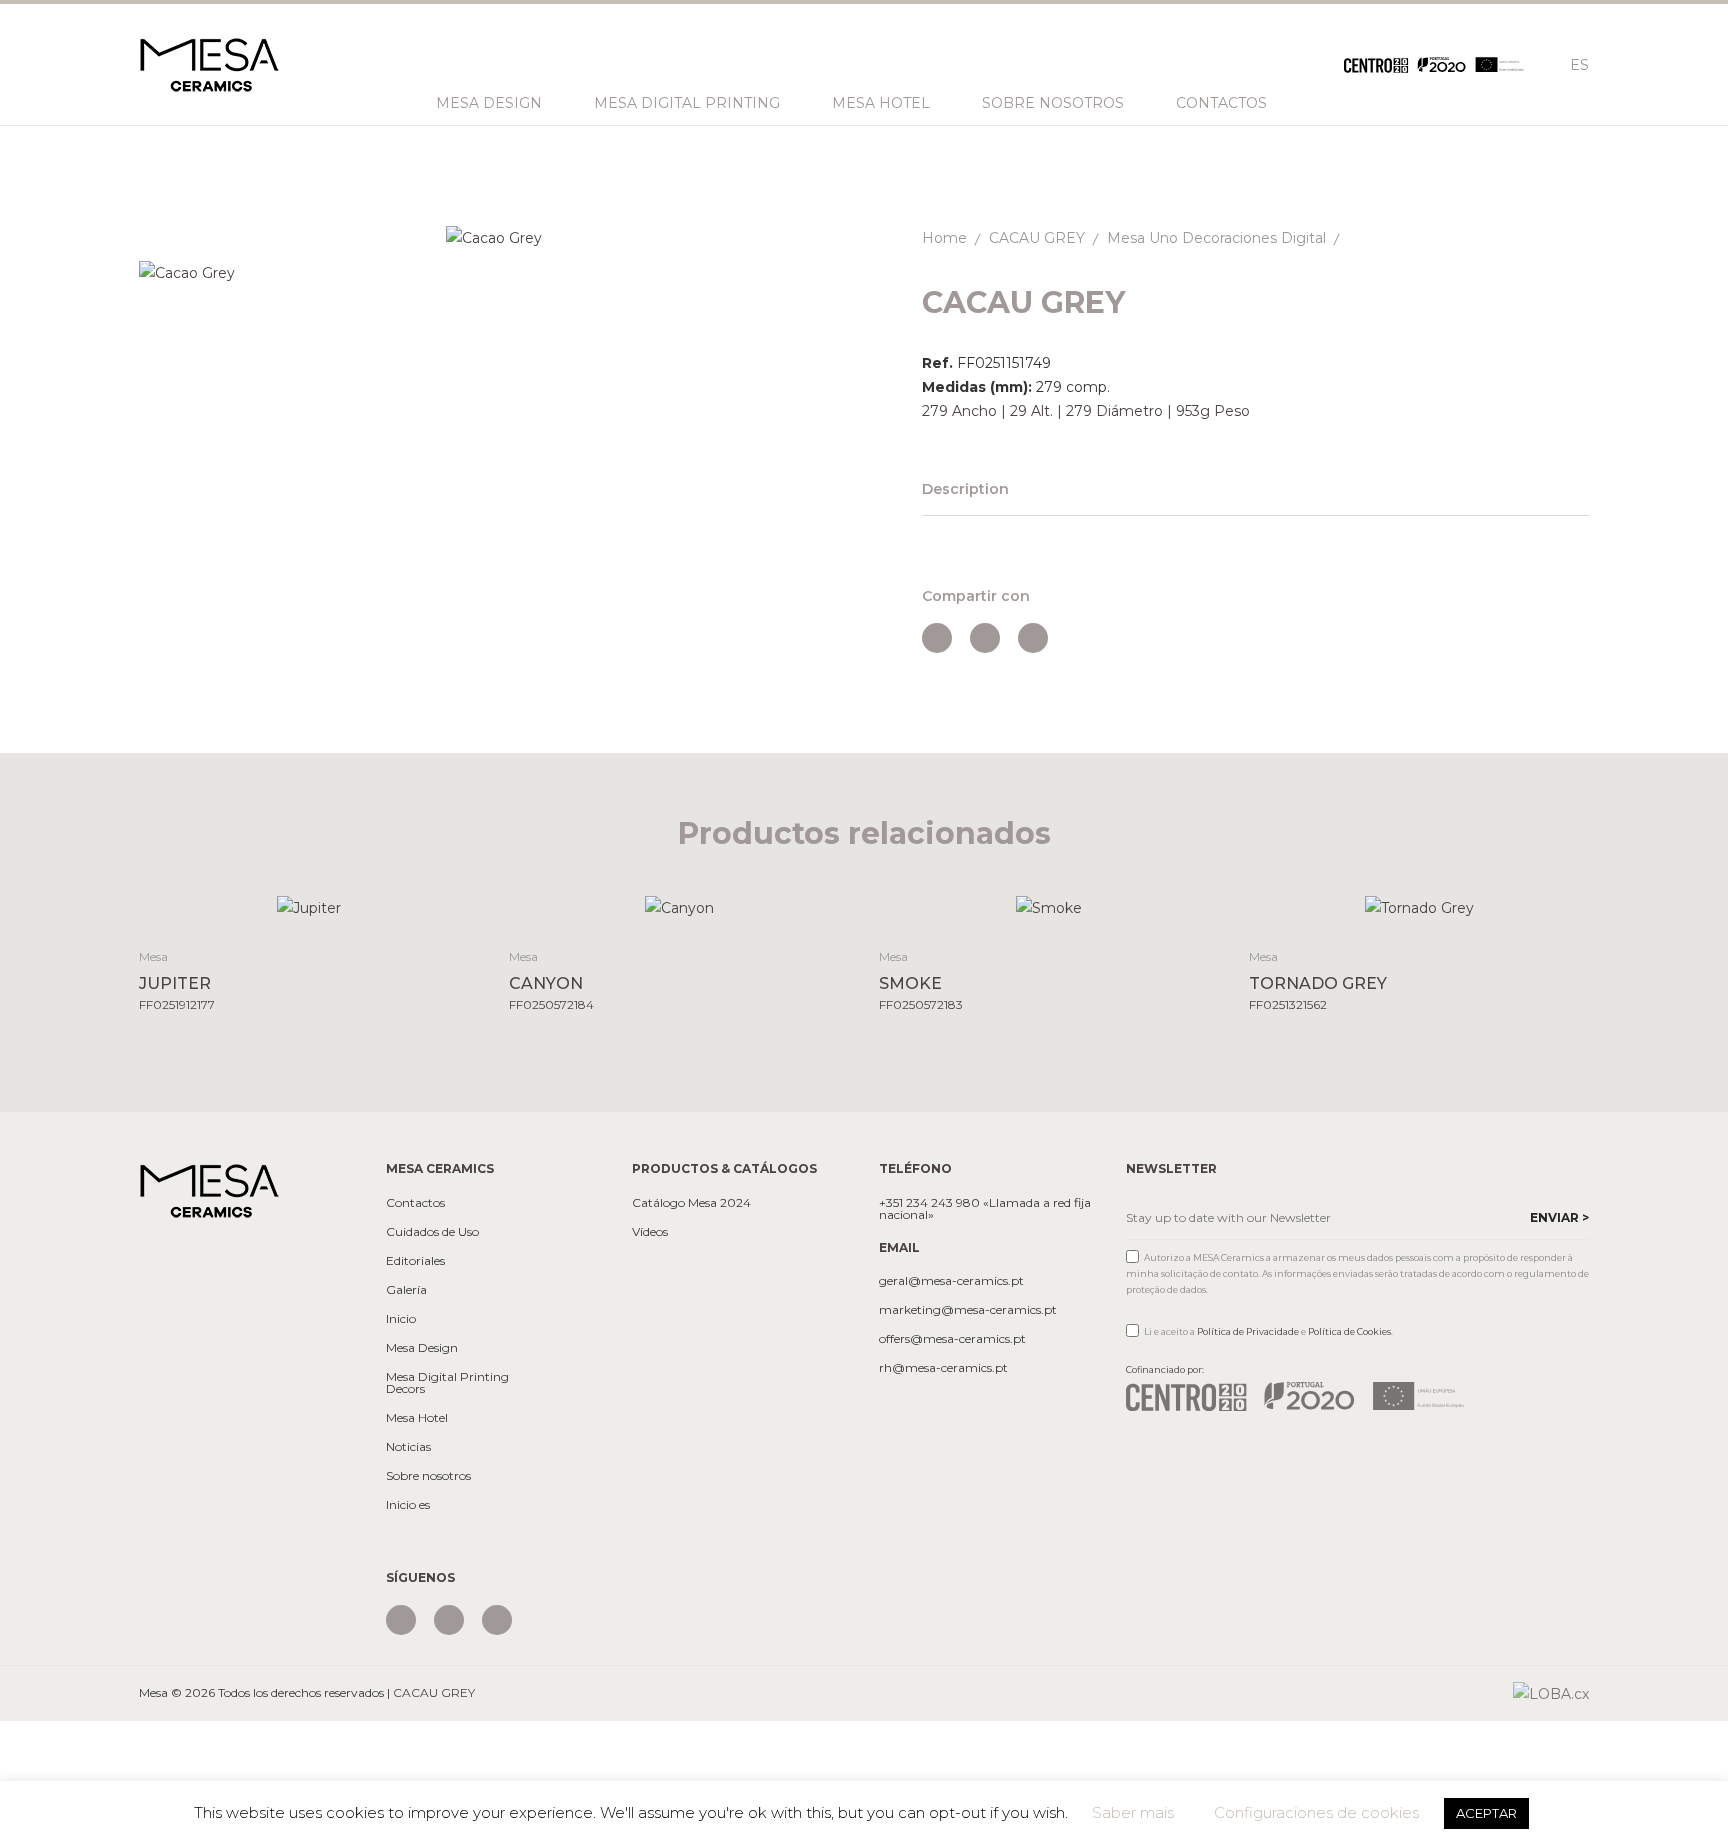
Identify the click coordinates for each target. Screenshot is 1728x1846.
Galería (406, 1290)
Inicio (401, 1319)
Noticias (408, 1447)
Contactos (1221, 103)
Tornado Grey (1318, 983)
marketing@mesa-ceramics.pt (968, 1310)
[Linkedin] (497, 1620)
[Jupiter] (309, 907)
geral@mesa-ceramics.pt (951, 1281)
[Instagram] (401, 1620)
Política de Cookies (1349, 1331)
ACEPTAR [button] (1486, 1813)
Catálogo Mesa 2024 (691, 1203)
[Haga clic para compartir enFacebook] (937, 638)
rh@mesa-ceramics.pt (943, 1368)
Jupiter (175, 983)
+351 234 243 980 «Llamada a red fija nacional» (985, 1209)
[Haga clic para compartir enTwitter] (985, 638)
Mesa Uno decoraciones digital (1216, 238)
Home (944, 238)
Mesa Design (489, 103)
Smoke (910, 983)
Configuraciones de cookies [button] (1316, 1812)
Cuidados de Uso (432, 1232)
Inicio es (408, 1505)
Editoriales (415, 1261)
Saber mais (1133, 1812)
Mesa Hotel (881, 103)
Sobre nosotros (1053, 103)
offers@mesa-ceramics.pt (952, 1339)
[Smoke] (1049, 907)
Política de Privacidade (1248, 1331)
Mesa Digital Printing (687, 103)
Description (965, 489)
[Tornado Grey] (1419, 907)
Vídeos (650, 1232)
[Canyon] (679, 907)
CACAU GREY (1037, 238)
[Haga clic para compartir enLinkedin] (1033, 638)
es (1579, 65)
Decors (405, 1389)
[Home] (209, 1190)
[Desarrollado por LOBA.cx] (1551, 1693)
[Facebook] (449, 1620)
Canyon (546, 983)
